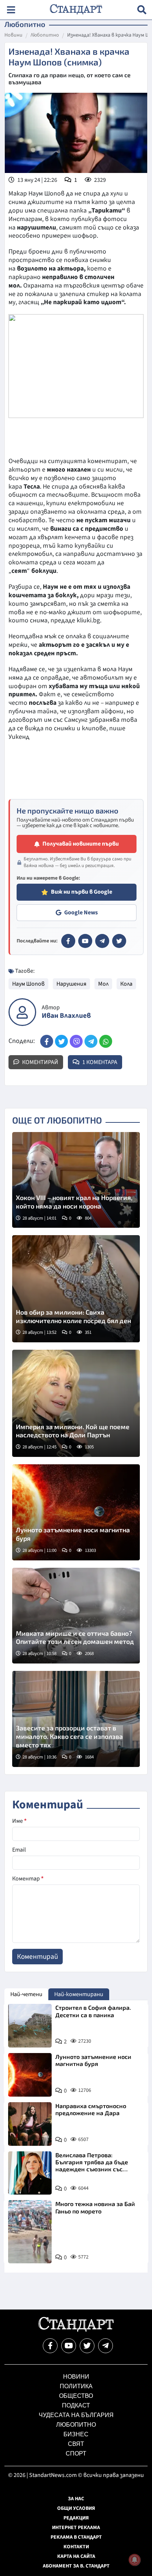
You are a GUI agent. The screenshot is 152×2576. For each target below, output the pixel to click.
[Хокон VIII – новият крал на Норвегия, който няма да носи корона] (76, 1180)
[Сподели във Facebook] (47, 1041)
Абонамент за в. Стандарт (76, 2566)
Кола (126, 984)
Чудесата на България (76, 2415)
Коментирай (40, 1062)
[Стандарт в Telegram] (102, 941)
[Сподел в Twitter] (61, 1041)
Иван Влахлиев (66, 1016)
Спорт (76, 2453)
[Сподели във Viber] (76, 1041)
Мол (103, 984)
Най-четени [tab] (26, 1994)
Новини (13, 35)
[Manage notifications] (135, 2560)
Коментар (28, 1879)
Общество (76, 2396)
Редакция (76, 2518)
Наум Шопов (28, 984)
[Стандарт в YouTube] (85, 941)
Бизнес (76, 2434)
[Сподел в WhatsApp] (106, 1041)
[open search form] (142, 10)
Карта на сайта (76, 2556)
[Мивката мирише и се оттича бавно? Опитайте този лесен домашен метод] (76, 1616)
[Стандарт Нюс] (76, 2330)
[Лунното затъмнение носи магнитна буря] (76, 1512)
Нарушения (71, 984)
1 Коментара (99, 1062)
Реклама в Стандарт (76, 2537)
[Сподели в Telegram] (91, 1041)
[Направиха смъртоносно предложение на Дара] (30, 2124)
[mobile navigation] (11, 10)
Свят (76, 2444)
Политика (76, 2386)
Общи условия (76, 2508)
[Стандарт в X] (119, 941)
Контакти (76, 2547)
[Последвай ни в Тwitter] (87, 2346)
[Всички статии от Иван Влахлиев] (22, 1012)
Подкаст (76, 2405)
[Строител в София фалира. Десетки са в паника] (30, 2026)
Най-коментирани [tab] (79, 1994)
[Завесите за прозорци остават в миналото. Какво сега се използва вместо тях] (76, 1719)
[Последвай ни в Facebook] (50, 2346)
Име (19, 1821)
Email (19, 1850)
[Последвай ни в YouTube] (69, 2346)
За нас (76, 2499)
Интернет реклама (76, 2528)
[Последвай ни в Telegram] (106, 2346)
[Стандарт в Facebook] (68, 941)
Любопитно (45, 35)
